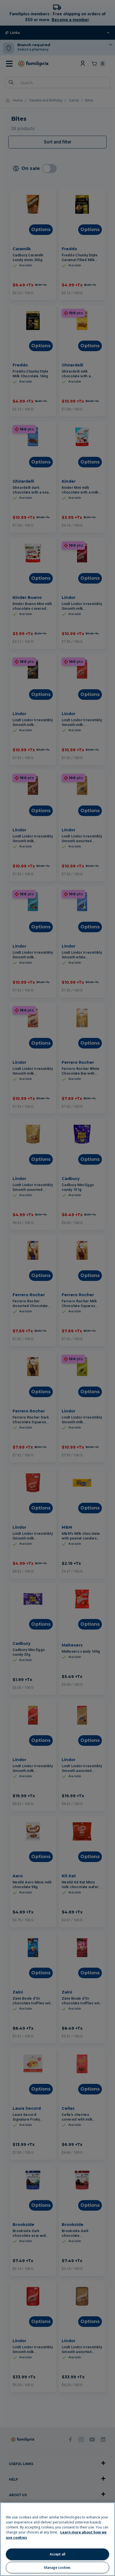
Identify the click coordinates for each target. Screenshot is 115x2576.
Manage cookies (57, 2568)
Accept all (57, 2554)
